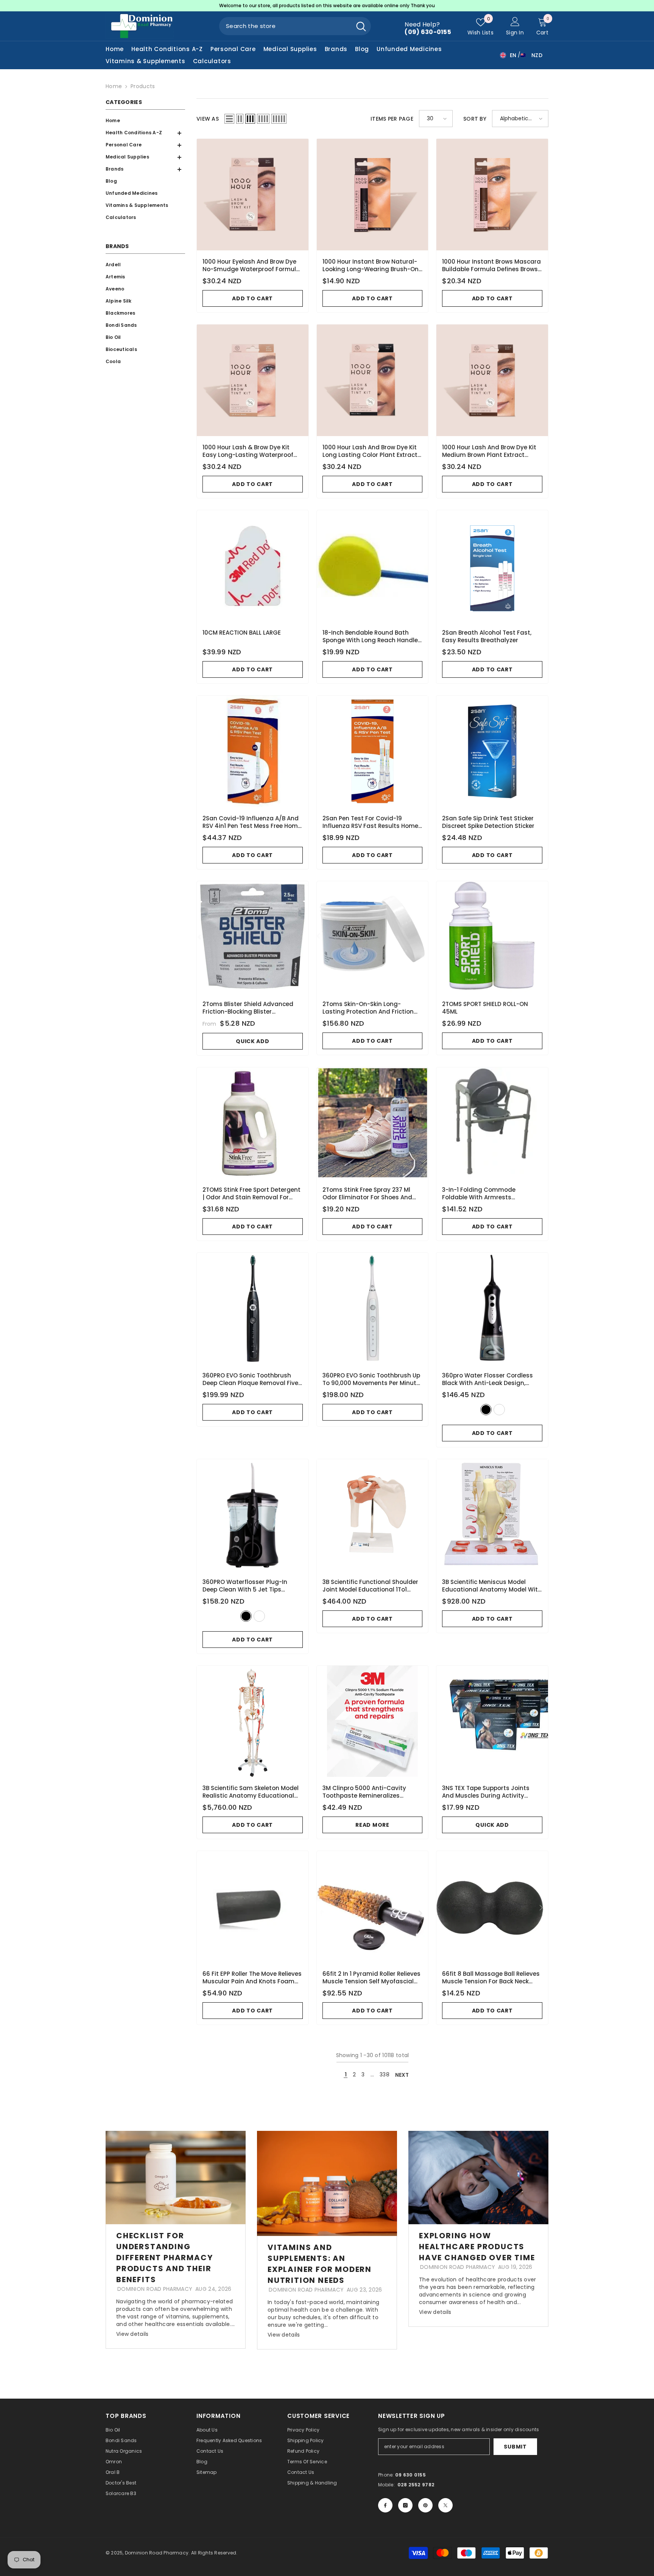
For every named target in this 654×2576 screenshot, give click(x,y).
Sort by (475, 119)
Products (143, 86)
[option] (327, 6)
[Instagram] (405, 2505)
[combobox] (285, 26)
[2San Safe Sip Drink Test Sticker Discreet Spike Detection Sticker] (492, 751)
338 (385, 2074)
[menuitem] (143, 121)
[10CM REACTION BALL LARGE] (253, 566)
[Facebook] (385, 2505)
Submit (515, 2447)
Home (114, 86)
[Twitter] (445, 2505)
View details (132, 2334)
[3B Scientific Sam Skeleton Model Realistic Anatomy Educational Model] (253, 1721)
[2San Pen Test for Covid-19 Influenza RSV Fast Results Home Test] (373, 751)
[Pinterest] (425, 2505)
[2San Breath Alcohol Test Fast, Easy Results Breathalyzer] (492, 566)
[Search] (295, 26)
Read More (372, 1825)
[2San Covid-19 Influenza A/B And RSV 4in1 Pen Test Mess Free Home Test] (253, 751)
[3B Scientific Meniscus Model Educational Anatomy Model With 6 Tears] (492, 1515)
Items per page (392, 119)
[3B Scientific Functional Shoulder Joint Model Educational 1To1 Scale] (373, 1515)
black (486, 1410)
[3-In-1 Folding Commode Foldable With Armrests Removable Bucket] (492, 1123)
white (499, 1410)
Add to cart (252, 298)
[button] (143, 145)
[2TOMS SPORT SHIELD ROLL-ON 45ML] (492, 937)
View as (208, 119)
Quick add (252, 1041)
